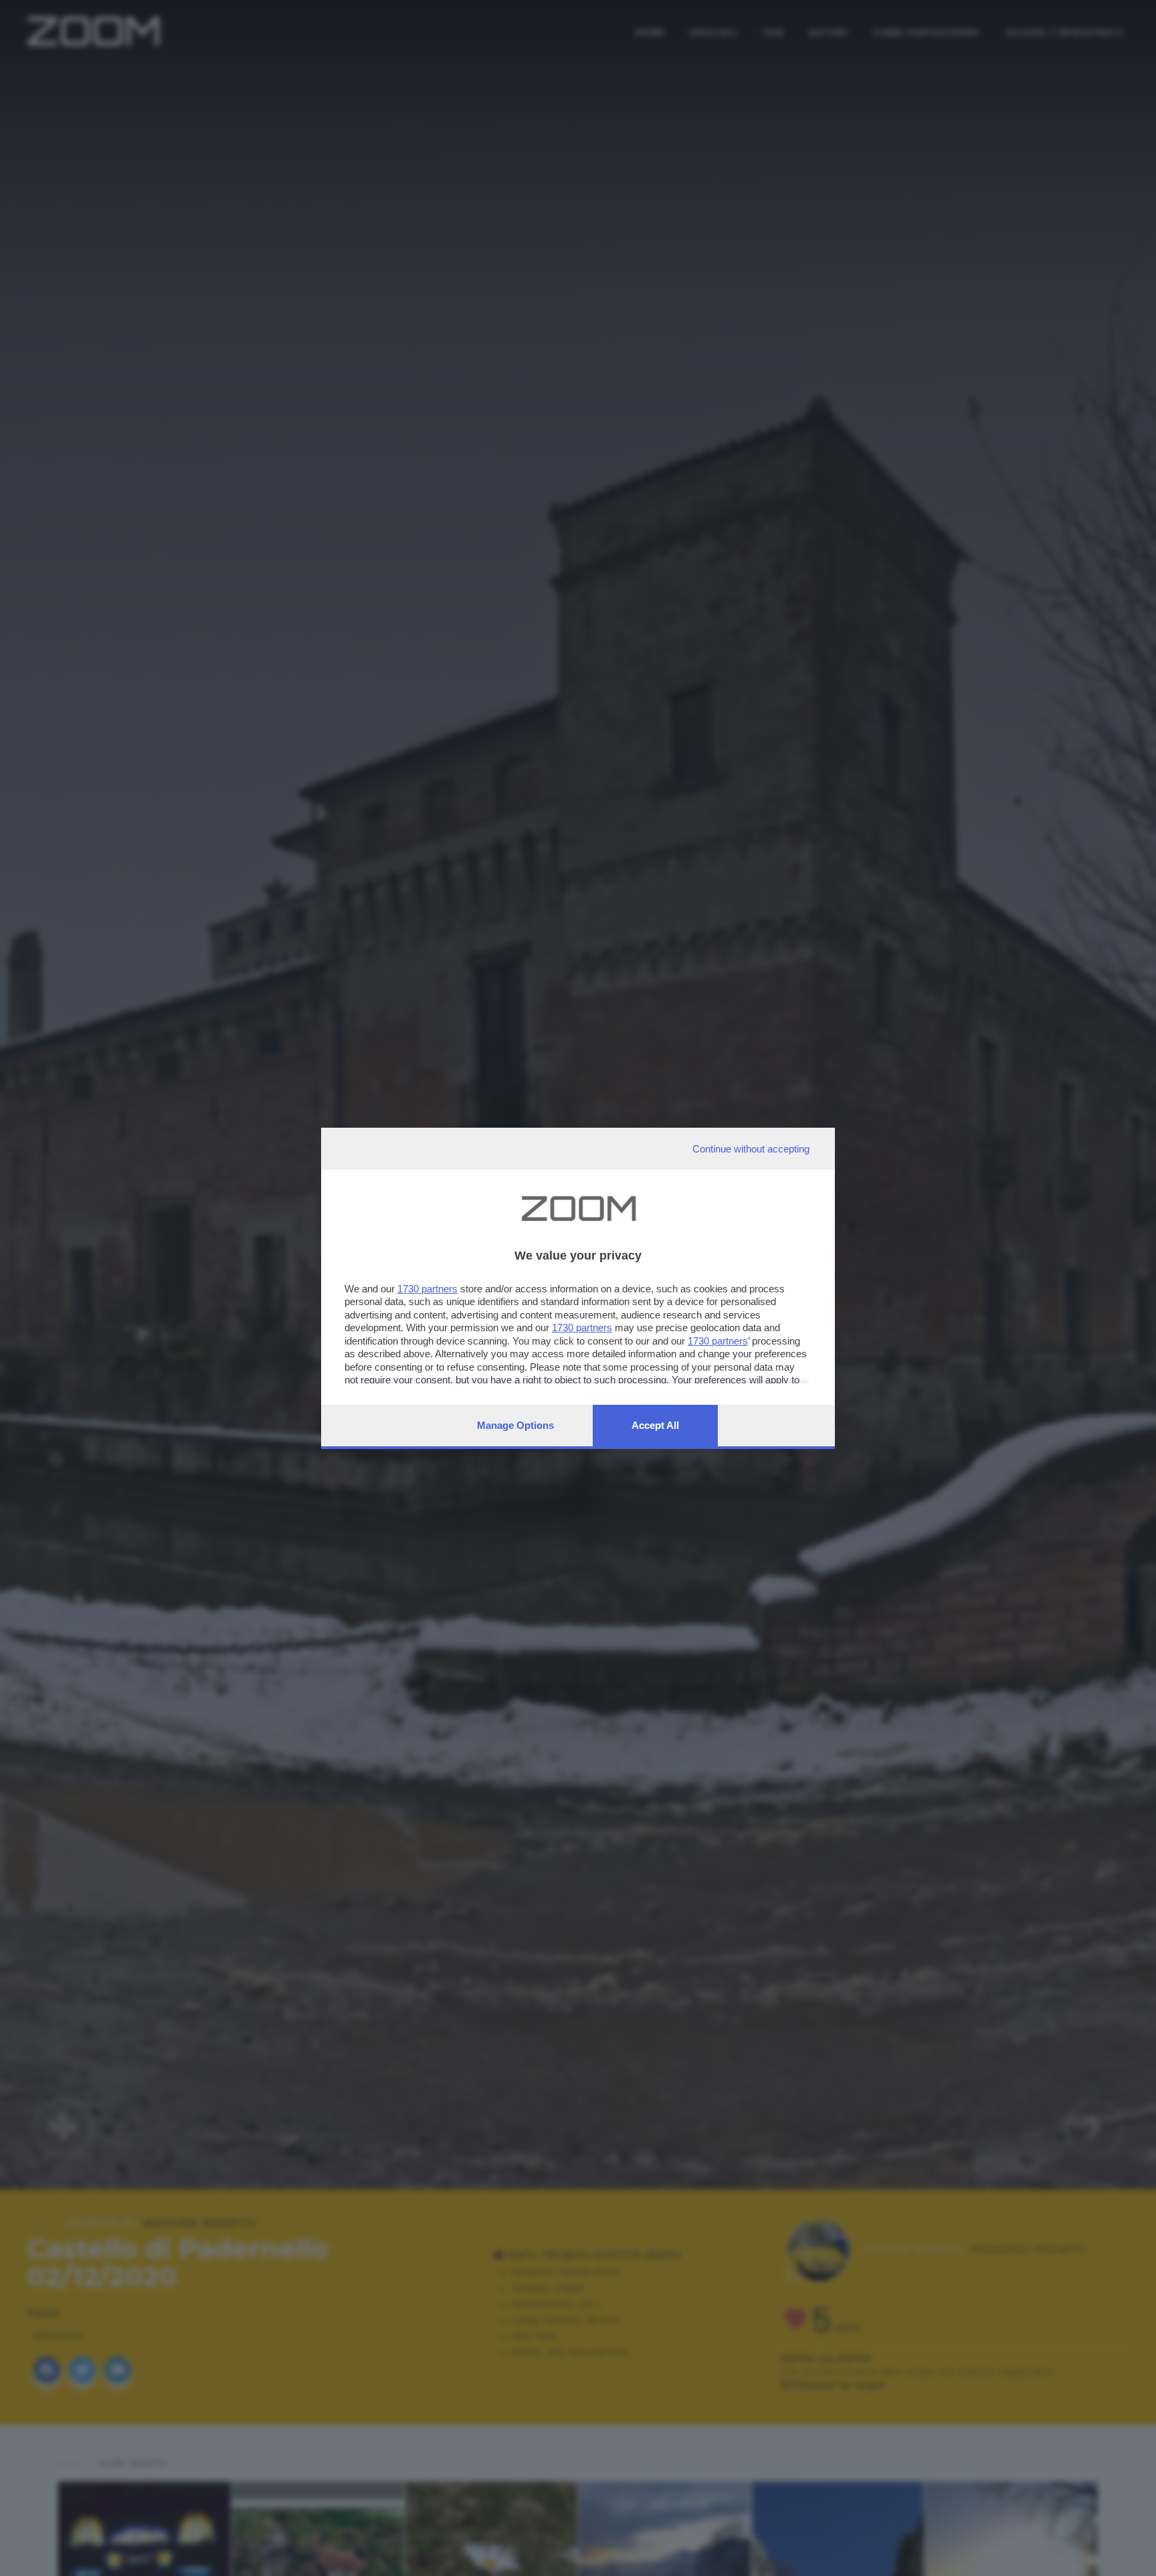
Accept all (655, 1425)
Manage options (515, 1425)
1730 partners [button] (427, 1289)
